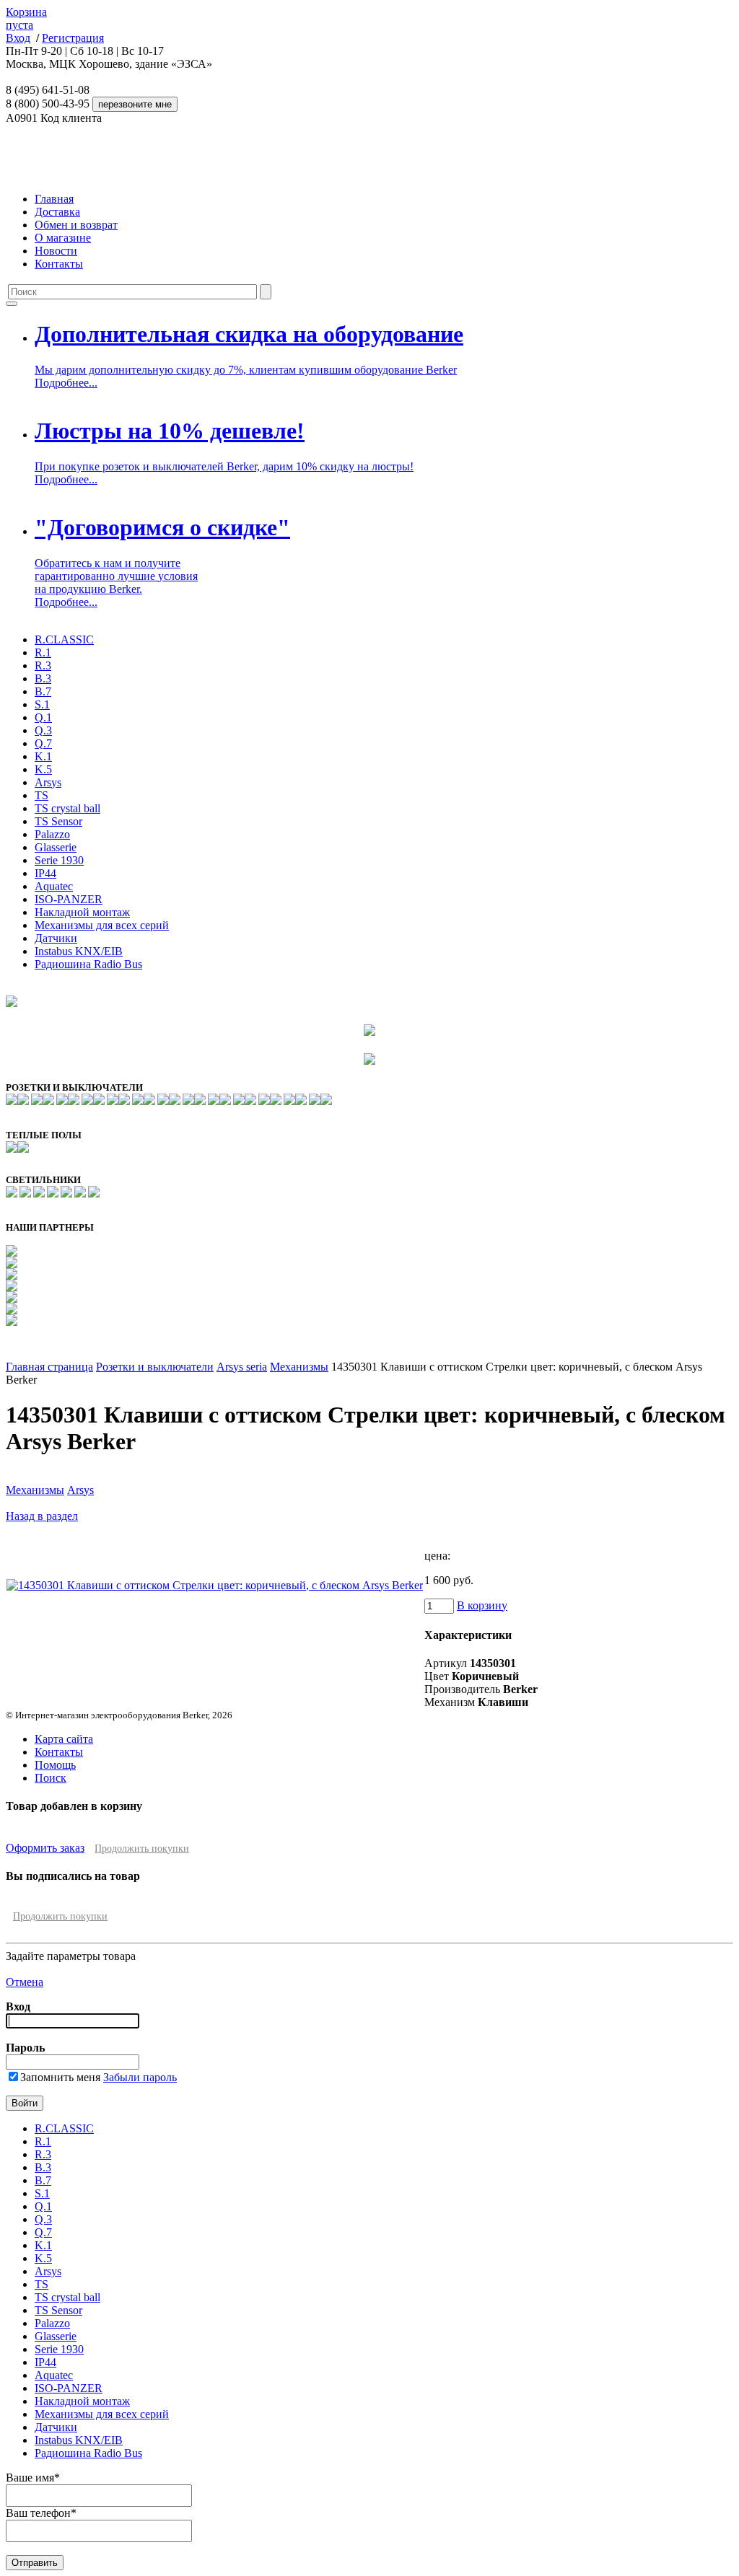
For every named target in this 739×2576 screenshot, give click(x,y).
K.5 (43, 769)
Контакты (59, 264)
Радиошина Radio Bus (88, 964)
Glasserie (56, 847)
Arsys (48, 782)
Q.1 (43, 717)
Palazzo (52, 834)
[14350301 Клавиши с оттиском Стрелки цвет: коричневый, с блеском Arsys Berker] (215, 1585)
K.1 (43, 756)
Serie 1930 (59, 860)
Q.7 (43, 743)
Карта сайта (64, 1739)
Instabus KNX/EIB (79, 951)
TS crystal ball (67, 808)
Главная (54, 199)
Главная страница (49, 1367)
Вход (18, 38)
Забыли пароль (140, 2077)
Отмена (25, 1982)
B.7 (43, 691)
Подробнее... (66, 383)
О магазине (63, 238)
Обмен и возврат (76, 225)
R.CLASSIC (64, 639)
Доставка (57, 212)
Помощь (55, 1765)
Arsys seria (242, 1367)
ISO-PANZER (69, 899)
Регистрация (73, 38)
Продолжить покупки (142, 1849)
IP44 (45, 873)
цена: (437, 1556)
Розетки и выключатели (155, 1367)
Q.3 (43, 730)
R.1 (43, 652)
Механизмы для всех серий (102, 925)
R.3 (43, 665)
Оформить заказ (45, 1848)
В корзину (482, 1605)
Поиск (51, 1778)
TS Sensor (58, 821)
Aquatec (54, 886)
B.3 (43, 678)
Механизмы (299, 1367)
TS (41, 795)
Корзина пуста (26, 18)
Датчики (56, 938)
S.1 (42, 704)
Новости (56, 251)
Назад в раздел (42, 1516)
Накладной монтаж (82, 912)
